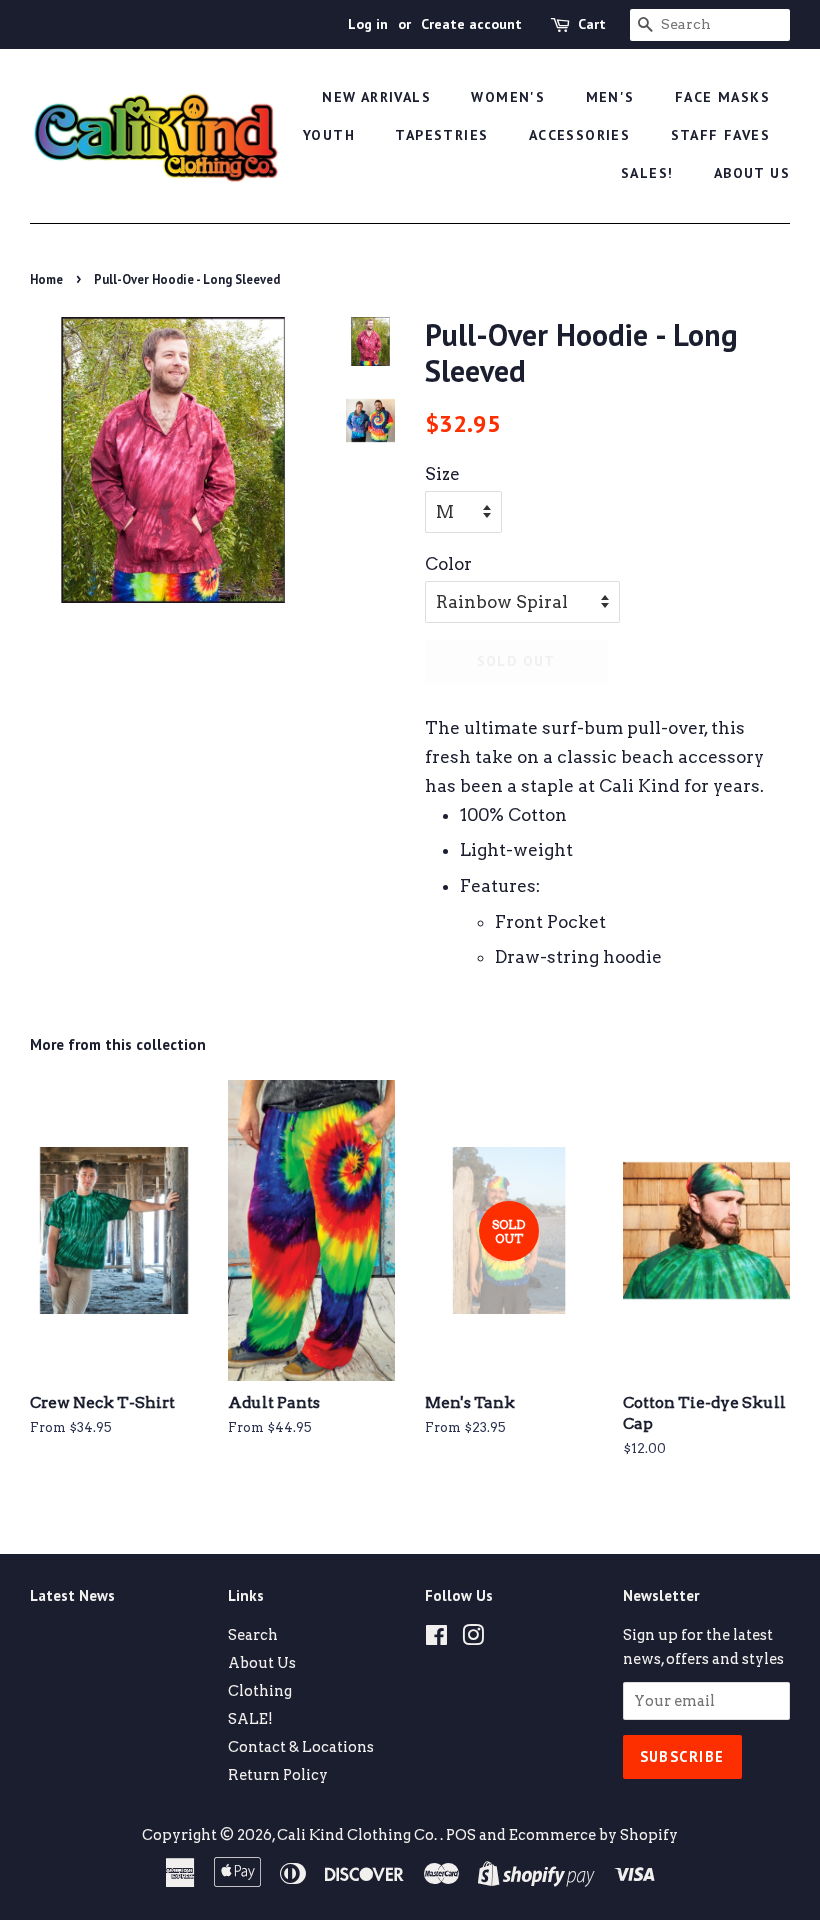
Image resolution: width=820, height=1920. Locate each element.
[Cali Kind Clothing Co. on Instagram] (473, 1639)
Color (448, 564)
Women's (508, 97)
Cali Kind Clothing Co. (358, 1835)
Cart (592, 24)
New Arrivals (376, 97)
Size (442, 474)
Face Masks (722, 97)
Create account (471, 24)
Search (253, 1635)
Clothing (260, 1691)
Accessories (579, 135)
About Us (752, 173)
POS (461, 1835)
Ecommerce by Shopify (593, 1835)
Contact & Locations (301, 1747)
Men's (610, 97)
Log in (368, 24)
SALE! (250, 1719)
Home (46, 279)
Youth (329, 135)
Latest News (72, 1595)
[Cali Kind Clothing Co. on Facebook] (436, 1639)
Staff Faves (720, 135)
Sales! (647, 173)
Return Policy (278, 1775)
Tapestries (441, 135)
